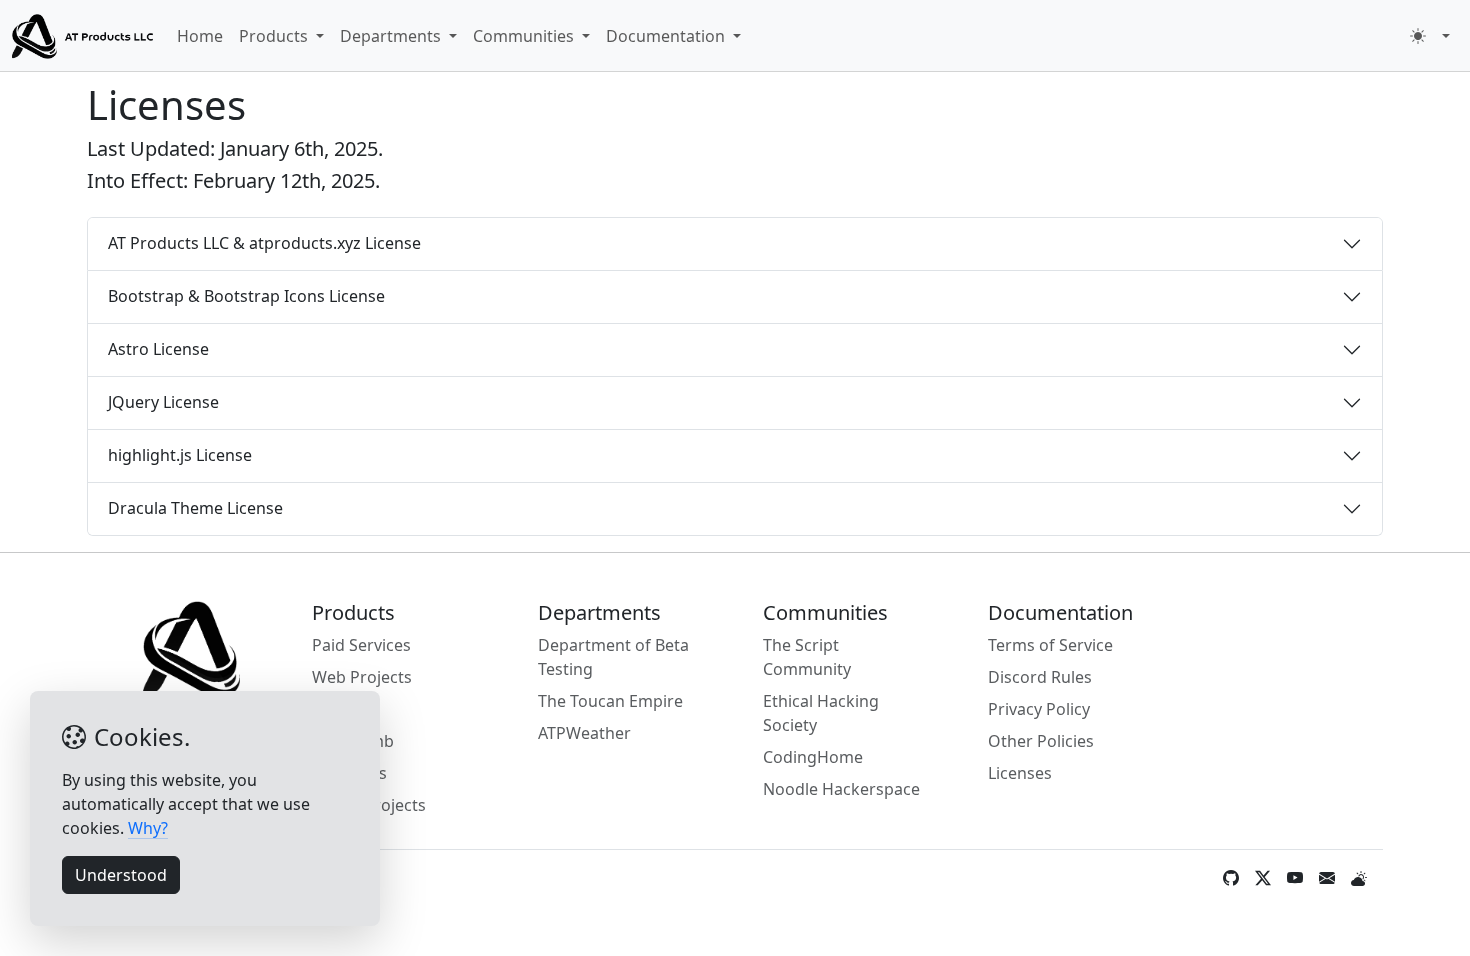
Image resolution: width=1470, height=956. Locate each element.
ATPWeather (584, 733)
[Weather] (1359, 878)
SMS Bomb (353, 741)
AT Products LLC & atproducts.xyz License (264, 243)
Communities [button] (525, 36)
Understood (121, 875)
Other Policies (1041, 741)
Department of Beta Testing (613, 657)
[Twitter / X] (1263, 878)
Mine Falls (349, 773)
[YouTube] (1295, 878)
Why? (148, 828)
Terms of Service (1050, 645)
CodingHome (813, 757)
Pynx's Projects (369, 805)
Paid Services (361, 645)
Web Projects (362, 677)
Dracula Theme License (195, 508)
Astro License (158, 349)
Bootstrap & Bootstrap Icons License (246, 296)
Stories (338, 709)
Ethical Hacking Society (821, 713)
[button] (1430, 36)
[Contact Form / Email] (1327, 878)
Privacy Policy (1039, 709)
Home (200, 36)
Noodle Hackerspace (841, 789)
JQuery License (163, 402)
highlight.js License (180, 455)
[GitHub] (1231, 878)
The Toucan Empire (610, 701)
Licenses (1020, 773)
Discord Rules (1040, 677)
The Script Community (807, 657)
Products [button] (275, 36)
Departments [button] (392, 36)
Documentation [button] (667, 36)
